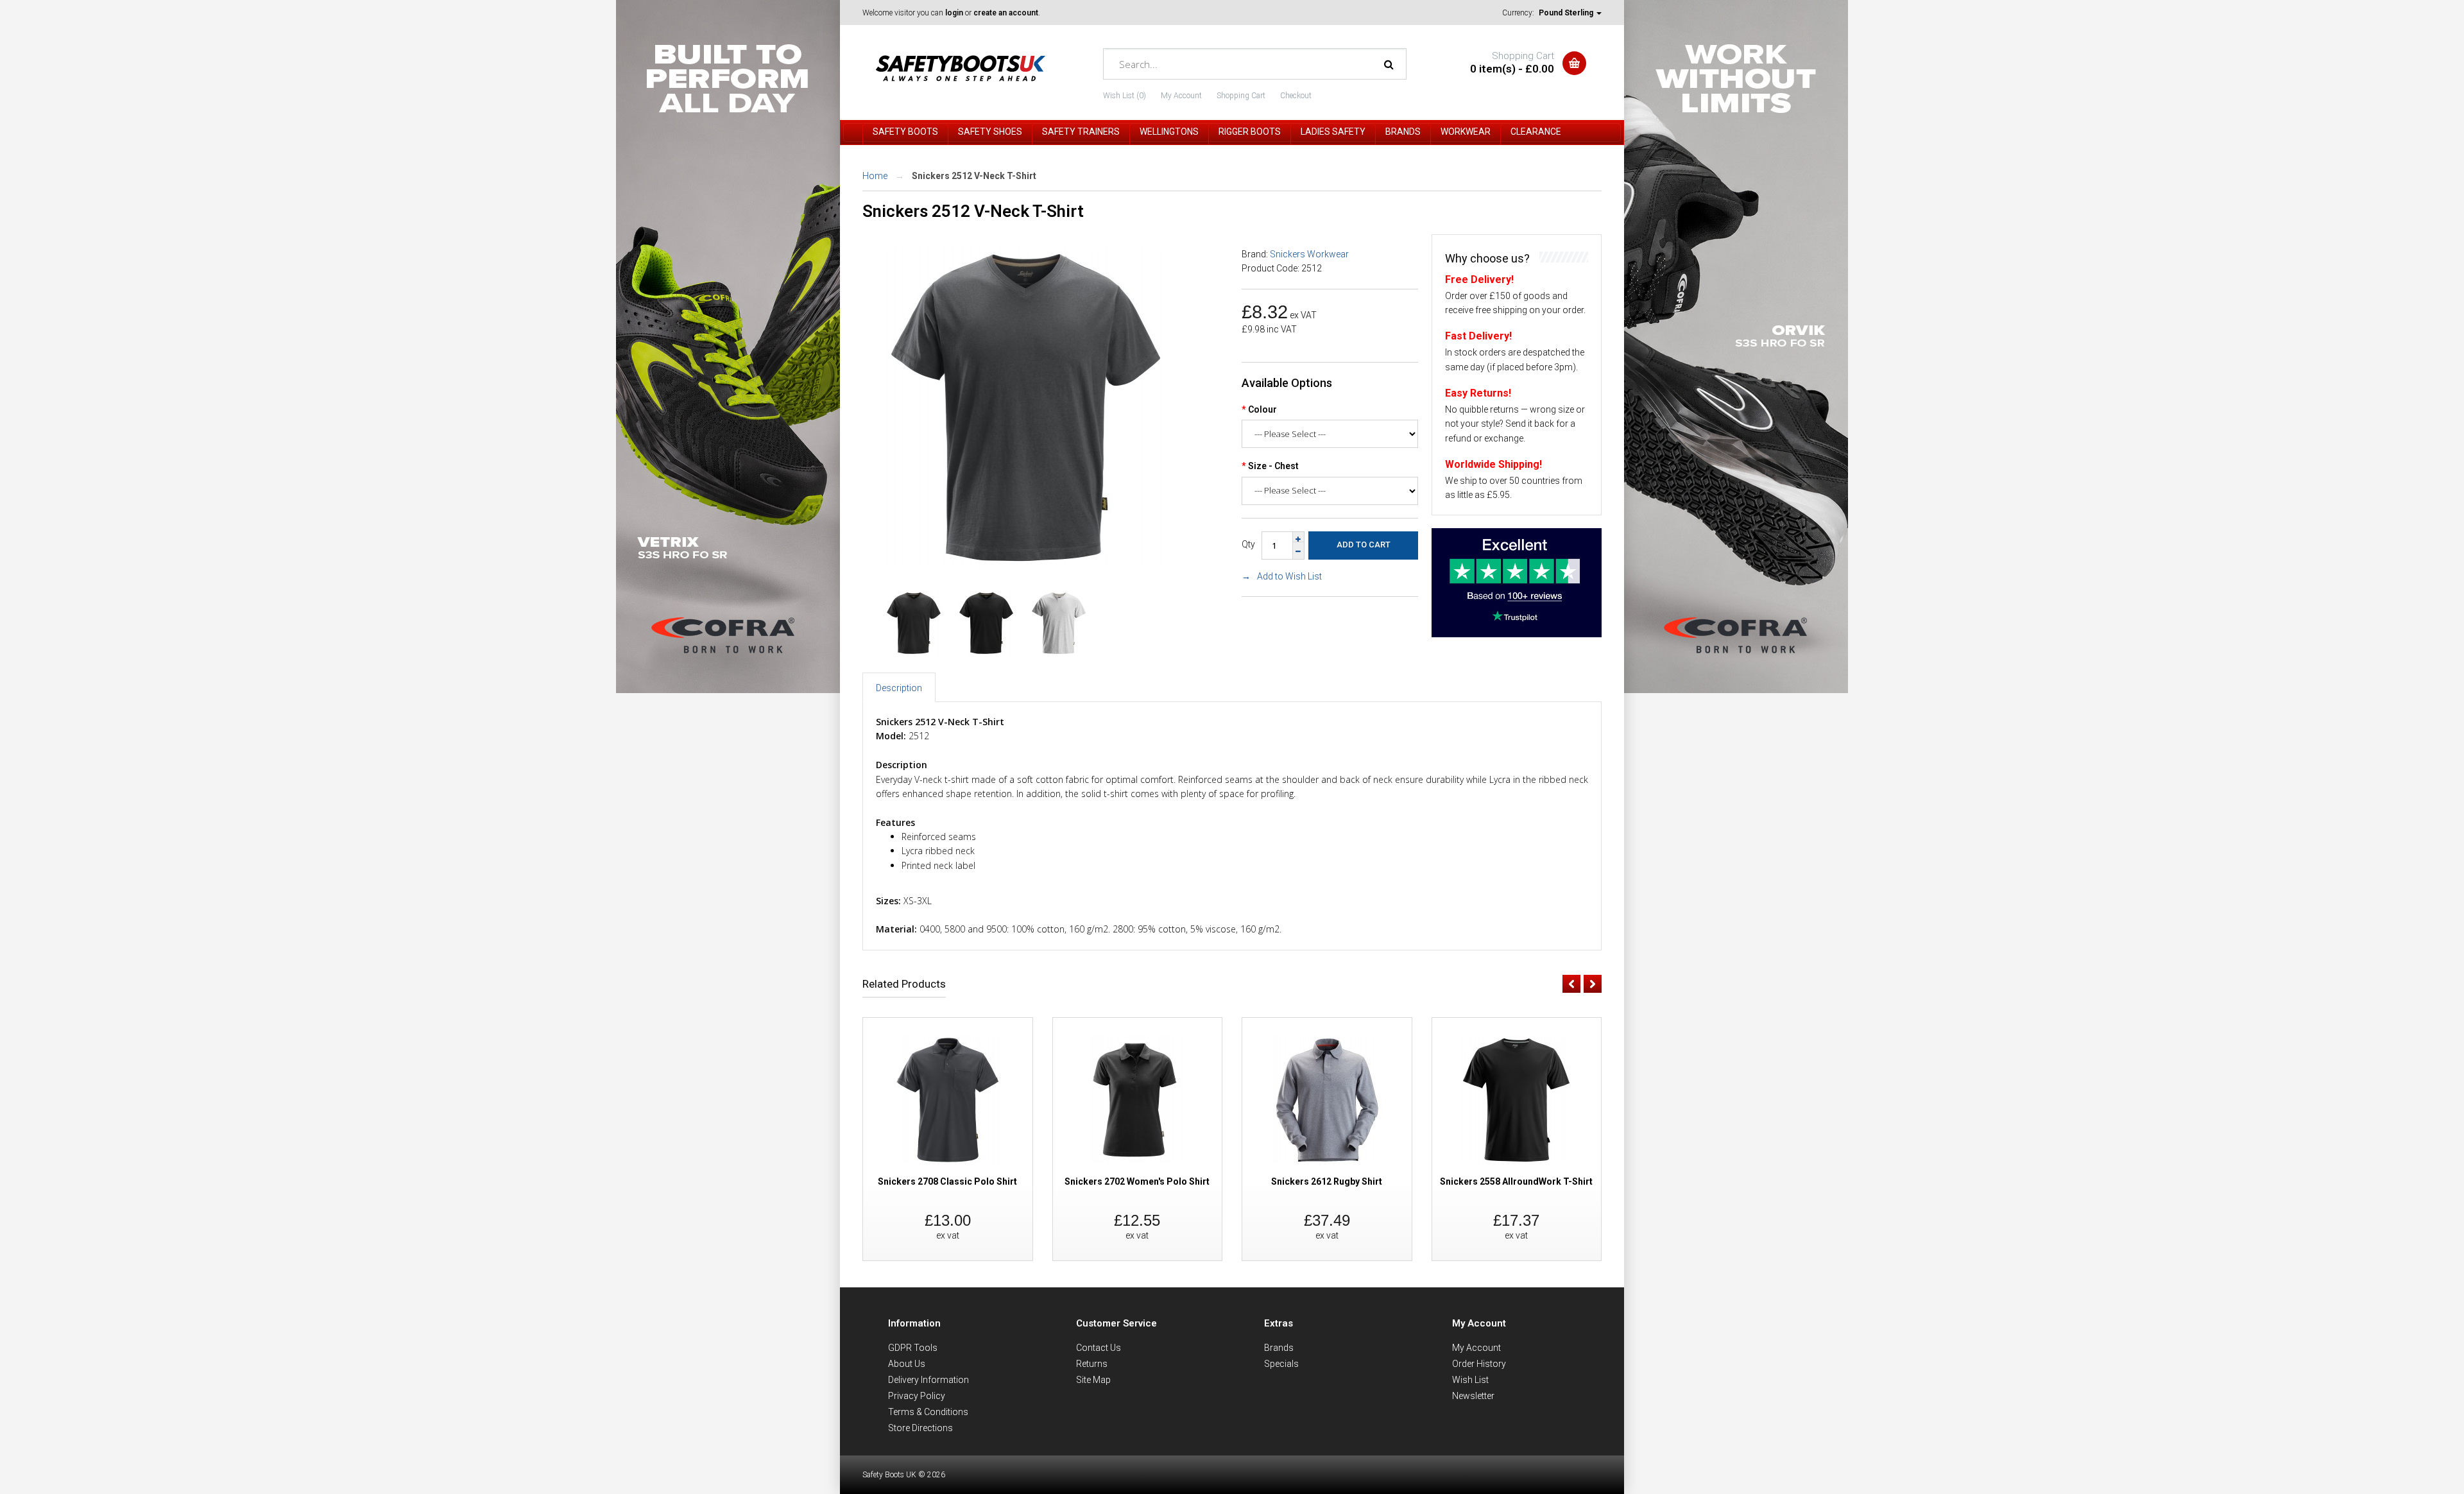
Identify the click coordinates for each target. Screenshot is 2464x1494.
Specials (1281, 1364)
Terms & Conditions (928, 1412)
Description (899, 688)
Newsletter (1473, 1396)
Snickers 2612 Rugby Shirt (1327, 1181)
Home (875, 176)
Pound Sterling (1567, 13)
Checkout (1296, 96)
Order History (1479, 1364)
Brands (1279, 1348)
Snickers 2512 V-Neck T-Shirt (974, 176)
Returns (1092, 1364)
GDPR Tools (913, 1348)
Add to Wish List (1289, 576)
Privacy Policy (917, 1396)
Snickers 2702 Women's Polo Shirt (1137, 1181)
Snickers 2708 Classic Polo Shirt (947, 1181)
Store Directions (920, 1428)
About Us (907, 1364)
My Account (1181, 96)
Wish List (1470, 1380)
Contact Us (1099, 1348)
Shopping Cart (1241, 96)
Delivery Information (928, 1380)
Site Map (1093, 1380)
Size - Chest (1273, 466)
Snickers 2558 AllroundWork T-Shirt (1516, 1181)
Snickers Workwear (1309, 254)
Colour (1262, 409)
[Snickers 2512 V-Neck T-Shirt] (1026, 565)
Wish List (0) (1125, 96)
